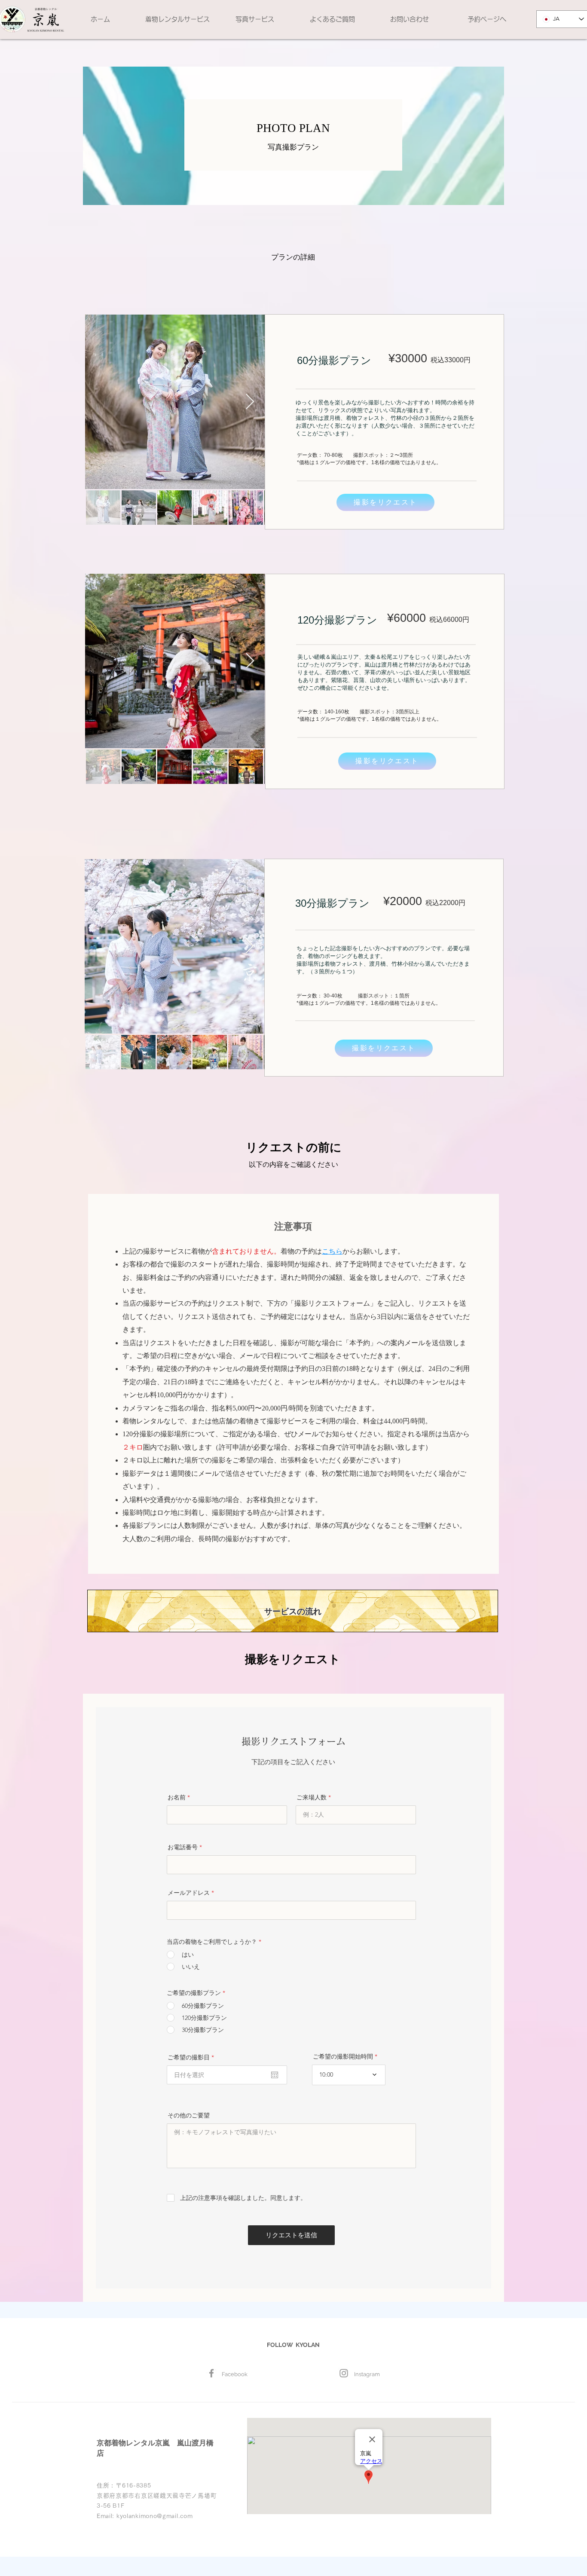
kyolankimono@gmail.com (154, 2516)
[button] (177, 19)
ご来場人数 (312, 1797)
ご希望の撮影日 (193, 2057)
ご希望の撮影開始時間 (343, 2056)
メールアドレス (189, 1893)
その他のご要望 (189, 2115)
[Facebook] (211, 2373)
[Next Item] (250, 402)
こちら (332, 1251)
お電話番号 (183, 1847)
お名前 (177, 1797)
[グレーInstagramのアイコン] (344, 2373)
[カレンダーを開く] (275, 2075)
